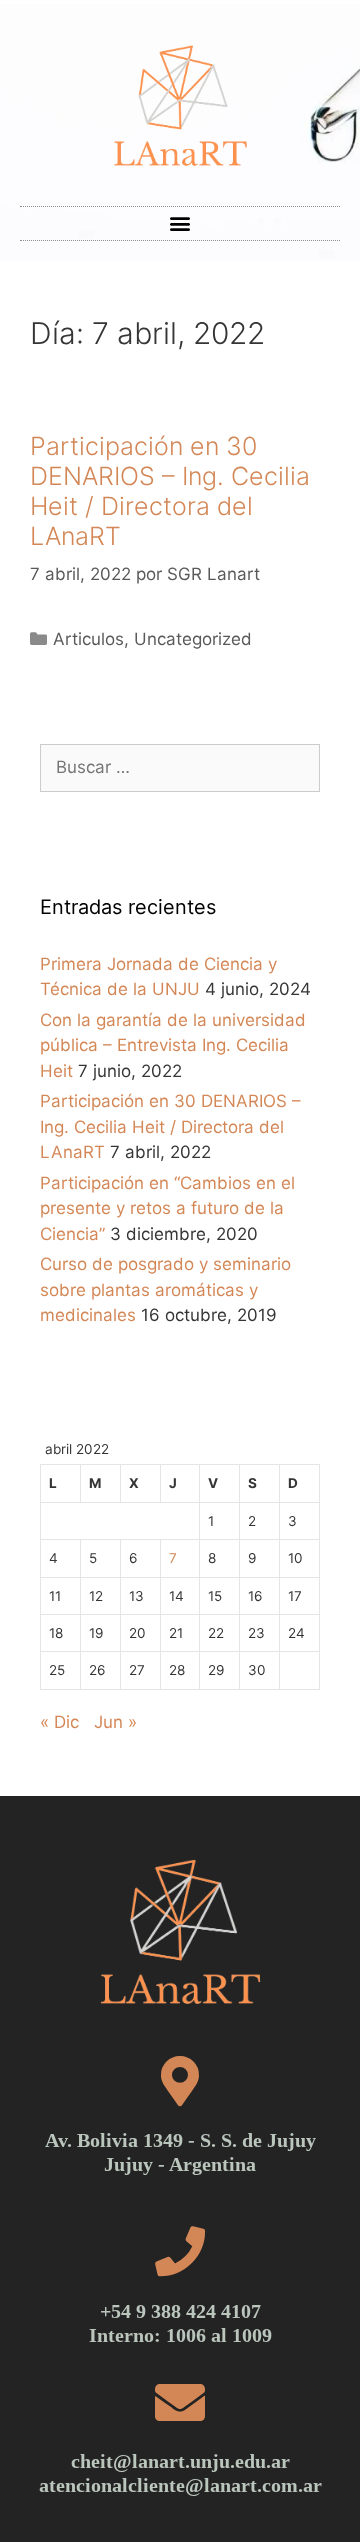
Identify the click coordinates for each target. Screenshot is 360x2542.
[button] (180, 223)
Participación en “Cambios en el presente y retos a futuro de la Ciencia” (167, 1208)
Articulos (88, 639)
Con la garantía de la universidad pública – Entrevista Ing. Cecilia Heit (173, 1045)
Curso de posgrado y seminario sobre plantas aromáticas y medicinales (165, 1289)
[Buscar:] (180, 767)
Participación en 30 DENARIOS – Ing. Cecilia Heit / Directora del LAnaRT (170, 491)
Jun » (115, 1722)
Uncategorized (193, 639)
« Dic (59, 1722)
